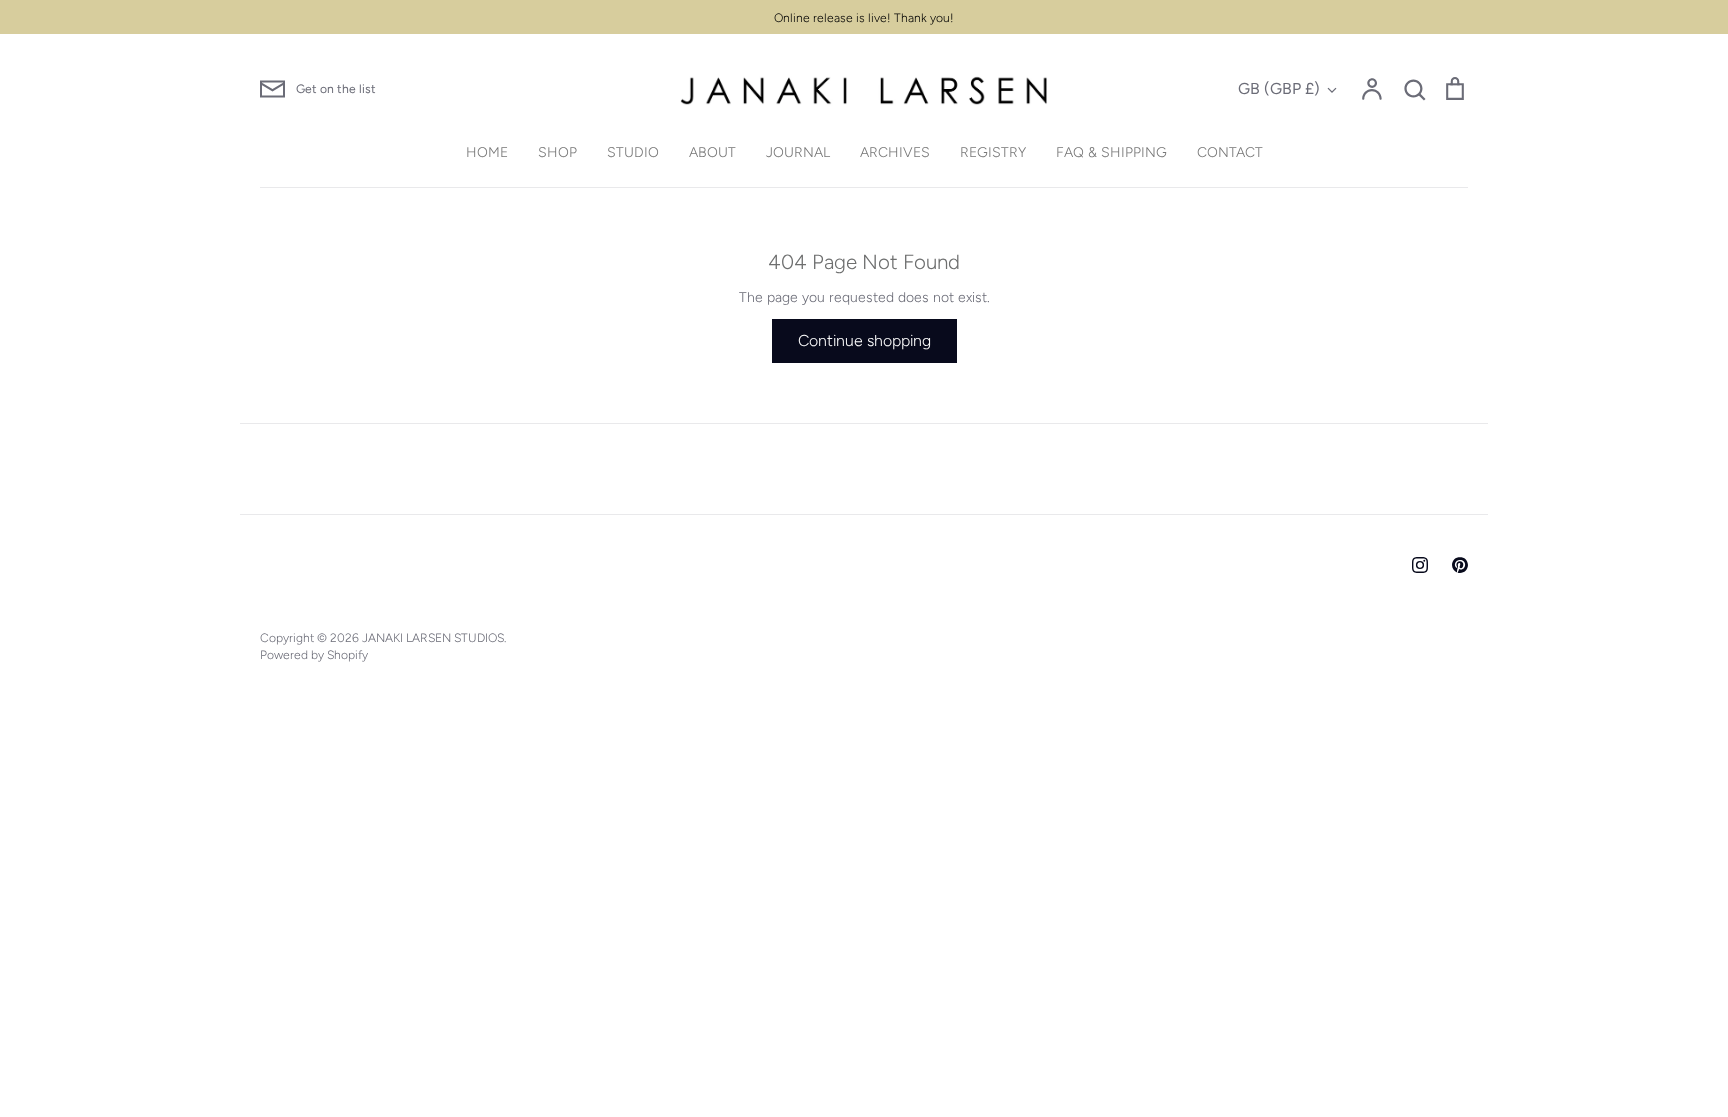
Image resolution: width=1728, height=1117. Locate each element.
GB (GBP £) (1279, 88)
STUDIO (633, 152)
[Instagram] (1420, 565)
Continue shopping (864, 340)
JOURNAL (798, 152)
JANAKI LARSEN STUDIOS (433, 637)
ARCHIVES (895, 152)
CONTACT (1230, 152)
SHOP (557, 152)
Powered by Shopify (314, 654)
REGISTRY (993, 152)
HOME (487, 152)
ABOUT (712, 152)
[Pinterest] (1460, 565)
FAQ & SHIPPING (1111, 152)
